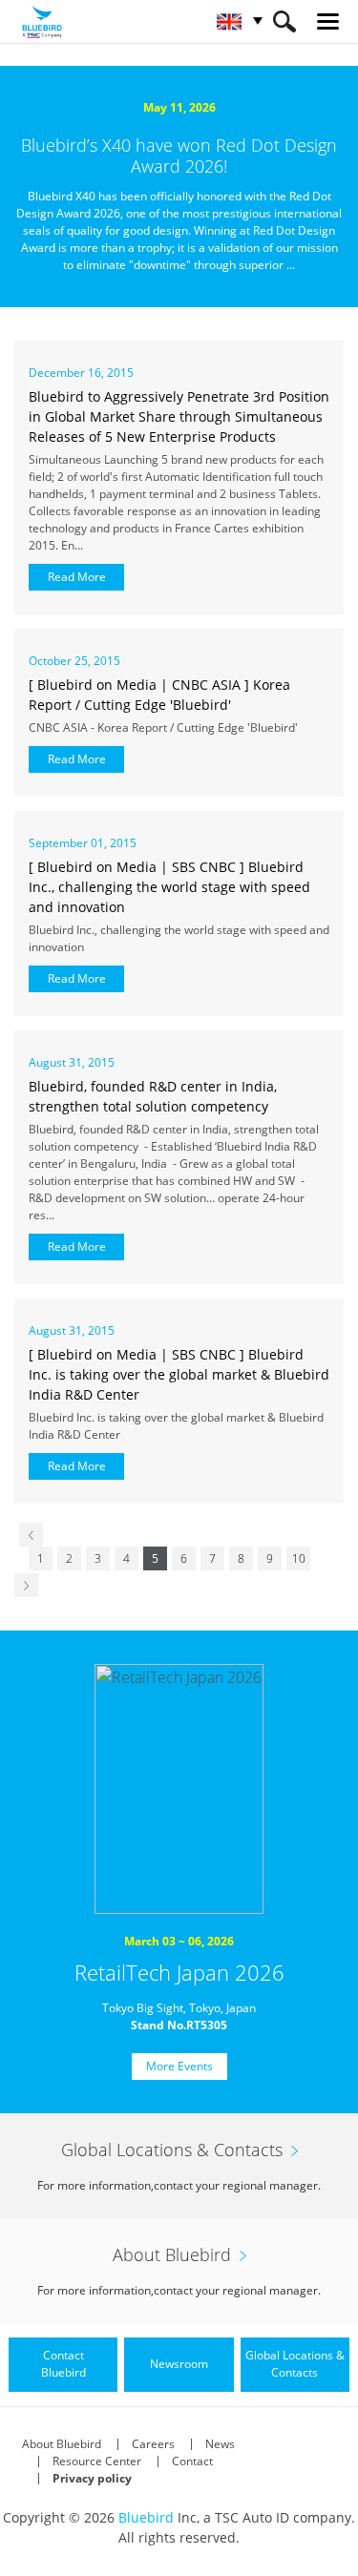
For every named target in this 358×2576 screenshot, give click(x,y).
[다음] (26, 1585)
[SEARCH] (284, 21)
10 (299, 1558)
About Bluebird (62, 2444)
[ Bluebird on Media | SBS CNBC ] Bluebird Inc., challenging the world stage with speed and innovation (169, 887)
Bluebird (146, 2517)
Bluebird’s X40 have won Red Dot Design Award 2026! (179, 156)
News (220, 2444)
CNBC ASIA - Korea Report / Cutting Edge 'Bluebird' (166, 727)
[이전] (31, 1535)
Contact (192, 2461)
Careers (153, 2444)
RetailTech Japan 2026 (179, 1972)
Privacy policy (92, 2478)
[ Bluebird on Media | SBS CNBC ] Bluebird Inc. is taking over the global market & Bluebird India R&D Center (179, 1374)
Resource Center (97, 2461)
